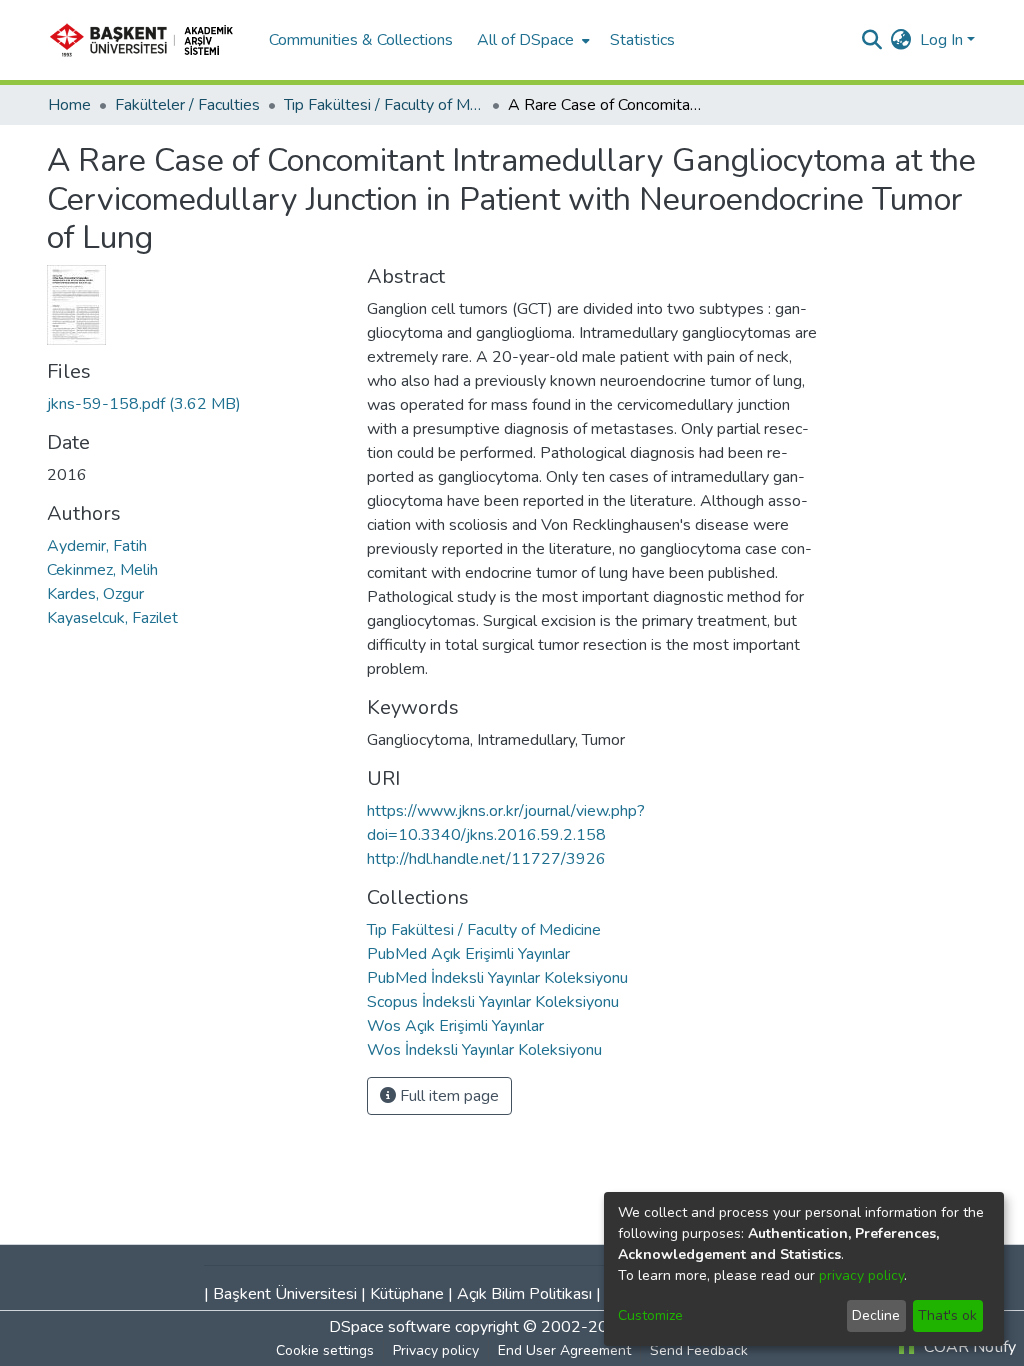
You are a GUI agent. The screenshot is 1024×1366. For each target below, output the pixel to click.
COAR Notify (968, 1347)
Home (69, 105)
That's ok (947, 1315)
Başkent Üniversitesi (285, 1294)
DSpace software (390, 1327)
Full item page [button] (447, 1096)
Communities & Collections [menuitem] (361, 40)
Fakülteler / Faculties (187, 105)
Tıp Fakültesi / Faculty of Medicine (384, 105)
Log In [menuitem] (941, 40)
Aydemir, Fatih (97, 546)
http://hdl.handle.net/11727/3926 (486, 859)
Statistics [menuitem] (642, 40)
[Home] (148, 40)
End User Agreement (564, 1350)
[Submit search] (872, 40)
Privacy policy (436, 1350)
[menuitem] (531, 40)
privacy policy (861, 1275)
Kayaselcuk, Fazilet (112, 618)
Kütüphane (407, 1294)
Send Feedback (699, 1350)
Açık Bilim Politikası (524, 1294)
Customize (650, 1315)
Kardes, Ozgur (95, 594)
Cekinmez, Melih (102, 570)
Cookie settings (325, 1350)
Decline (876, 1315)
